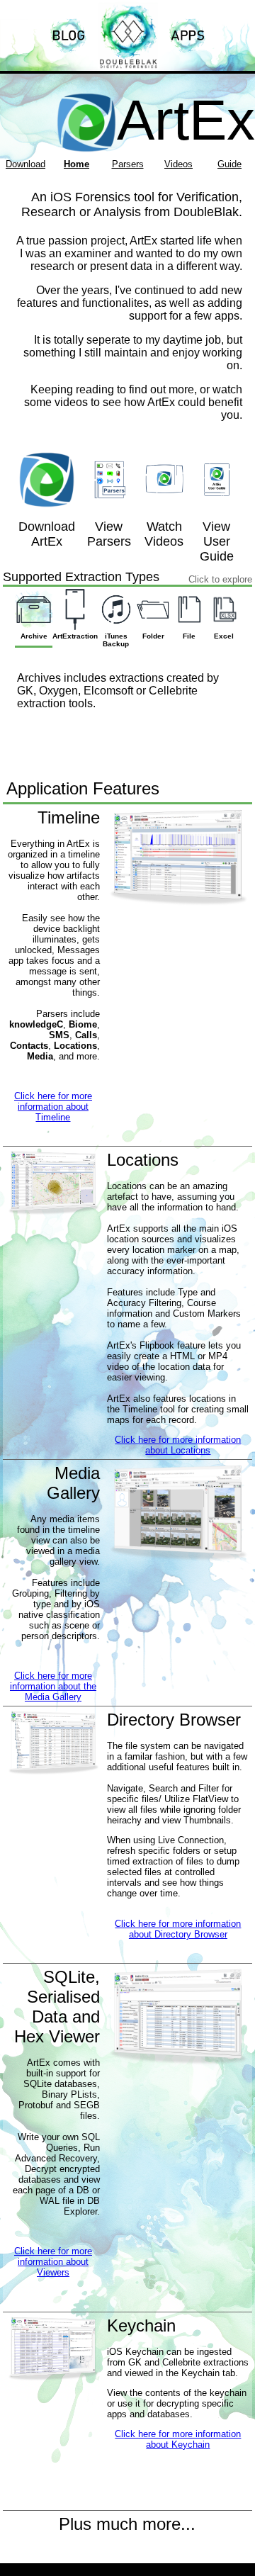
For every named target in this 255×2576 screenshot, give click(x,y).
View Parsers (109, 534)
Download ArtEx (47, 534)
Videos (178, 164)
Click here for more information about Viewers (53, 2262)
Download (25, 164)
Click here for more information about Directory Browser (178, 1929)
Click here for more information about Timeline (53, 1107)
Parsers (128, 164)
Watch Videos (164, 534)
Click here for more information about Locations (178, 1445)
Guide (229, 164)
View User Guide (217, 541)
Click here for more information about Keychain (178, 2439)
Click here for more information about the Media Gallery (53, 1686)
